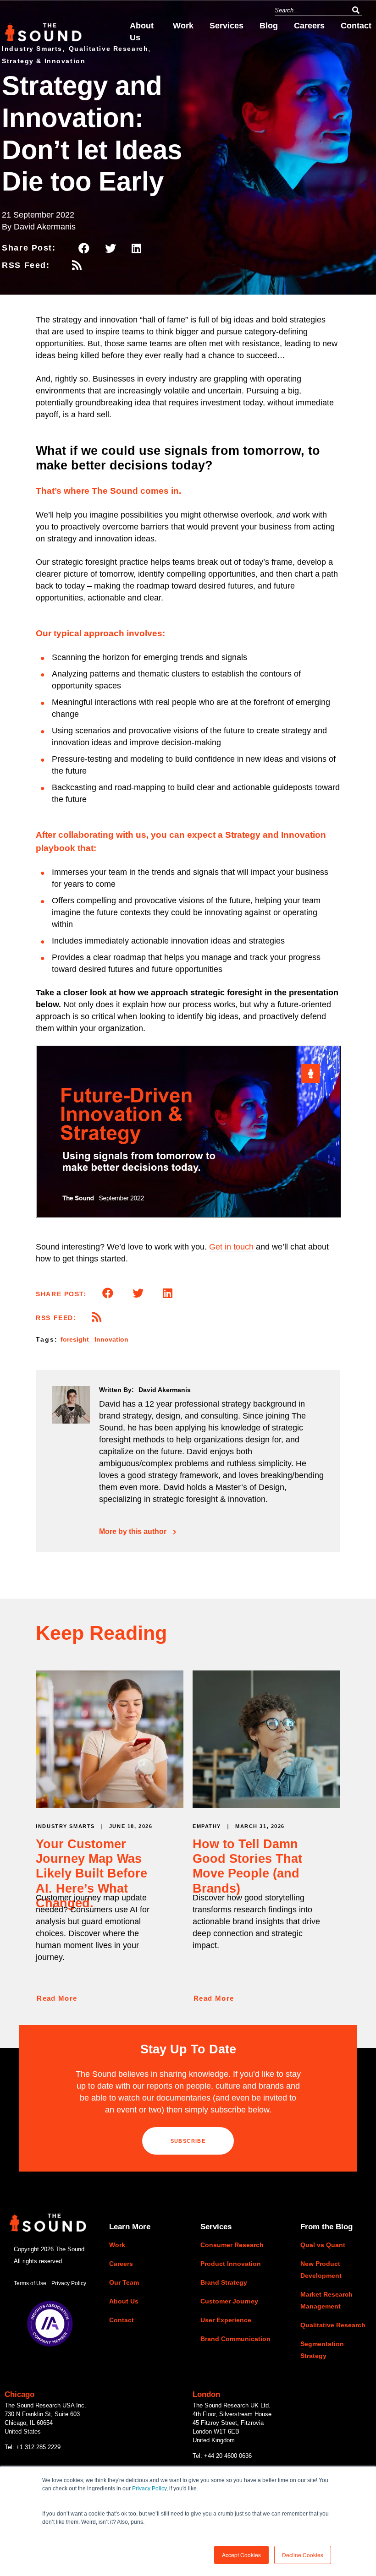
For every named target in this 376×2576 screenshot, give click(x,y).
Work (183, 26)
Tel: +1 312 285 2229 (33, 2447)
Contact (356, 26)
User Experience (226, 2320)
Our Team (124, 2282)
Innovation (111, 1339)
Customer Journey (229, 2301)
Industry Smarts (65, 1826)
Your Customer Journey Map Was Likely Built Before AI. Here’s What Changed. (91, 1874)
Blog (269, 26)
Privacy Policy (149, 2489)
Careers (309, 26)
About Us (142, 32)
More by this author (133, 1532)
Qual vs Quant (323, 2245)
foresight (75, 1339)
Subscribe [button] (188, 2141)
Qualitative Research (333, 2325)
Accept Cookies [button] (241, 2555)
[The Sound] (43, 37)
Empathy (207, 1826)
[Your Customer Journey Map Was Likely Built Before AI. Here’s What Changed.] (110, 1804)
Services (227, 26)
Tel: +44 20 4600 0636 (222, 2456)
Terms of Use (30, 2283)
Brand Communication (235, 2339)
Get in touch (231, 1247)
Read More (57, 1998)
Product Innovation (231, 2264)
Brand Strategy (224, 2282)
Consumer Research (232, 2245)
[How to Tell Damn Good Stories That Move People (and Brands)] (266, 1804)
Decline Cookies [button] (303, 2555)
